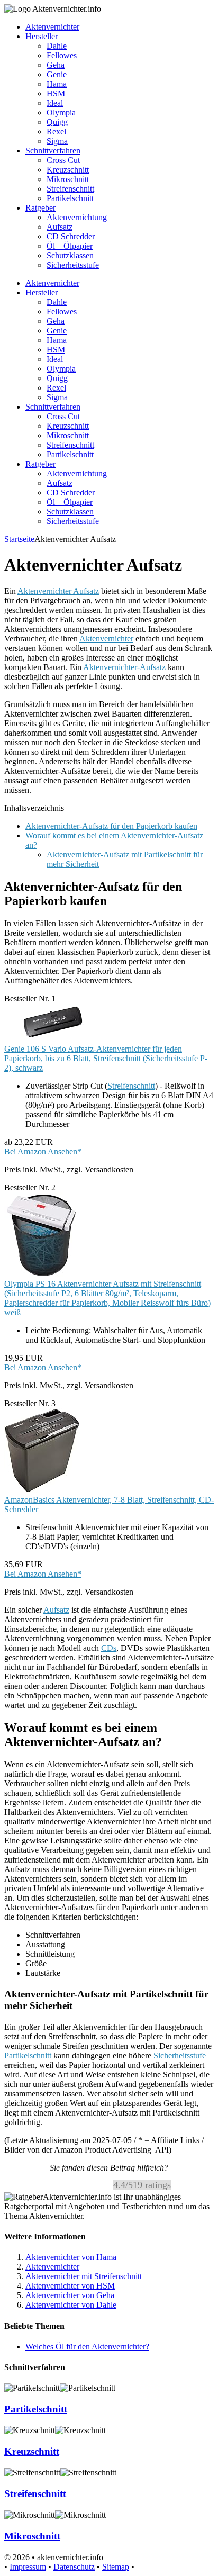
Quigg (57, 122)
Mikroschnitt (68, 179)
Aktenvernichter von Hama (71, 2257)
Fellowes (62, 55)
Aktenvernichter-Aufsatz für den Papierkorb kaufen (111, 826)
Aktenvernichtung (77, 217)
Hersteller (42, 36)
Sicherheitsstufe (73, 265)
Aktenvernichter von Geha (70, 2295)
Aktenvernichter (52, 27)
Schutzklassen (70, 255)
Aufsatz (60, 227)
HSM (56, 93)
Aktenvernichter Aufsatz (58, 591)
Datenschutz (74, 2567)
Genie (57, 74)
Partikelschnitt (70, 198)
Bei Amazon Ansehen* (43, 1151)
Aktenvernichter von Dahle (71, 2305)
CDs (109, 1648)
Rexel (56, 132)
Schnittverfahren (53, 151)
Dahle (57, 46)
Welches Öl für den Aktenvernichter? (87, 2347)
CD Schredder (71, 236)
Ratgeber (40, 208)
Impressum (28, 2567)
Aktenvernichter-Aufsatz (124, 667)
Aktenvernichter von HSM (70, 2286)
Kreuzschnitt (68, 170)
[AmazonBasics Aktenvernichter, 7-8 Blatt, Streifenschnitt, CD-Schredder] (42, 1490)
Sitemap (116, 2567)
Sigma (57, 141)
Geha (56, 65)
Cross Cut (63, 160)
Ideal (55, 103)
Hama (57, 84)
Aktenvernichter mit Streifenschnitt (84, 2276)
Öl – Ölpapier (70, 246)
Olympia (61, 112)
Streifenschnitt (70, 189)
